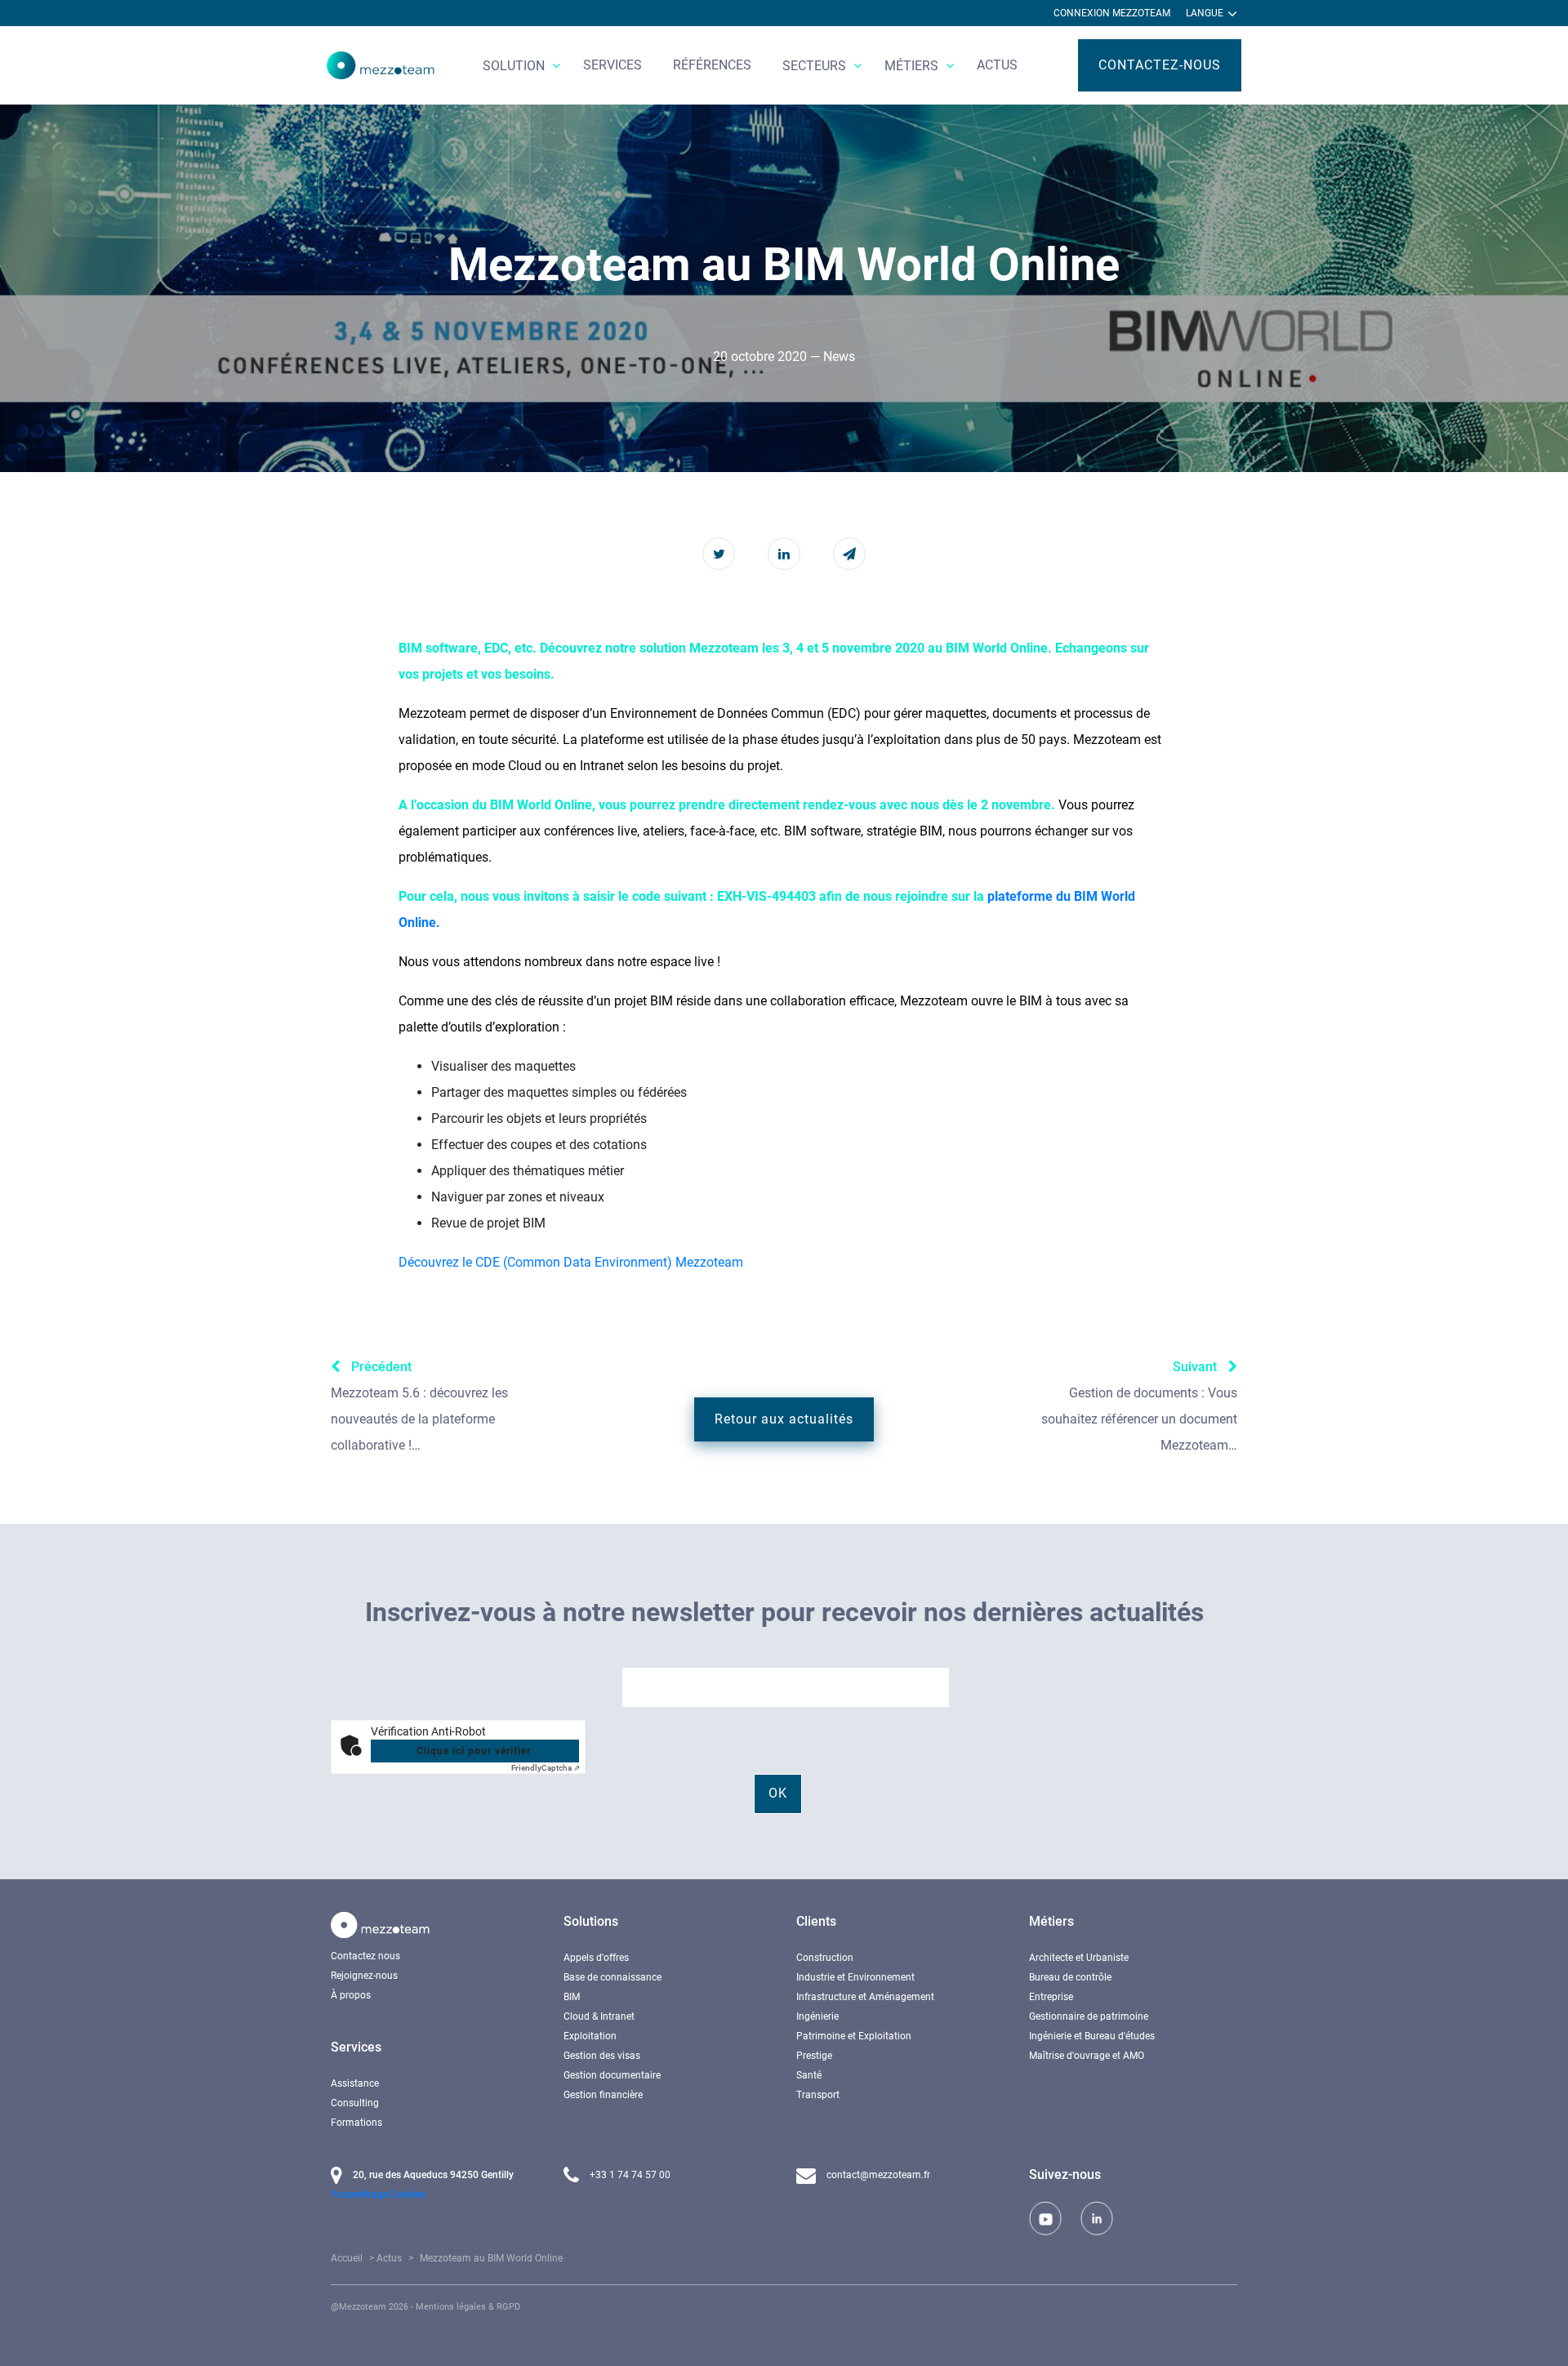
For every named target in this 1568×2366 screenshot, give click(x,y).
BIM (572, 1997)
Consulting (355, 2103)
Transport (818, 2095)
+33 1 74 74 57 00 (629, 2175)
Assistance (355, 2083)
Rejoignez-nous (364, 1976)
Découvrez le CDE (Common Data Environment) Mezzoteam (571, 1262)
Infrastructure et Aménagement (865, 1997)
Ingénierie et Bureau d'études (1092, 2036)
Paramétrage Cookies (378, 2194)
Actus (997, 65)
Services (612, 65)
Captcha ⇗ (546, 1768)
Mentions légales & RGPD (468, 2307)
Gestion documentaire (612, 2075)
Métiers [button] (913, 66)
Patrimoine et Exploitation (854, 2036)
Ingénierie (817, 2016)
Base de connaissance (612, 1977)
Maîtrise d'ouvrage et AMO (1087, 2056)
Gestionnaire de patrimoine (1089, 2016)
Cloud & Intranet (599, 2016)
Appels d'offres (596, 1958)
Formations (356, 2123)
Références (712, 65)
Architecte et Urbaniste (1079, 1958)
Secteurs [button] (816, 66)
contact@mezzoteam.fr (877, 2175)
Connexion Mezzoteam (1112, 13)
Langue (1206, 13)
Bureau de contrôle (1070, 1977)
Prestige (814, 2056)
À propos (351, 1995)
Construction (825, 1958)
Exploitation (590, 2036)
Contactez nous (365, 1956)
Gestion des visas (602, 2056)
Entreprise (1051, 1997)
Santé (809, 2075)
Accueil (347, 2258)
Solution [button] (515, 66)
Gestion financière (603, 2095)
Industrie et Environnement (855, 1977)
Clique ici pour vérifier (474, 1751)
